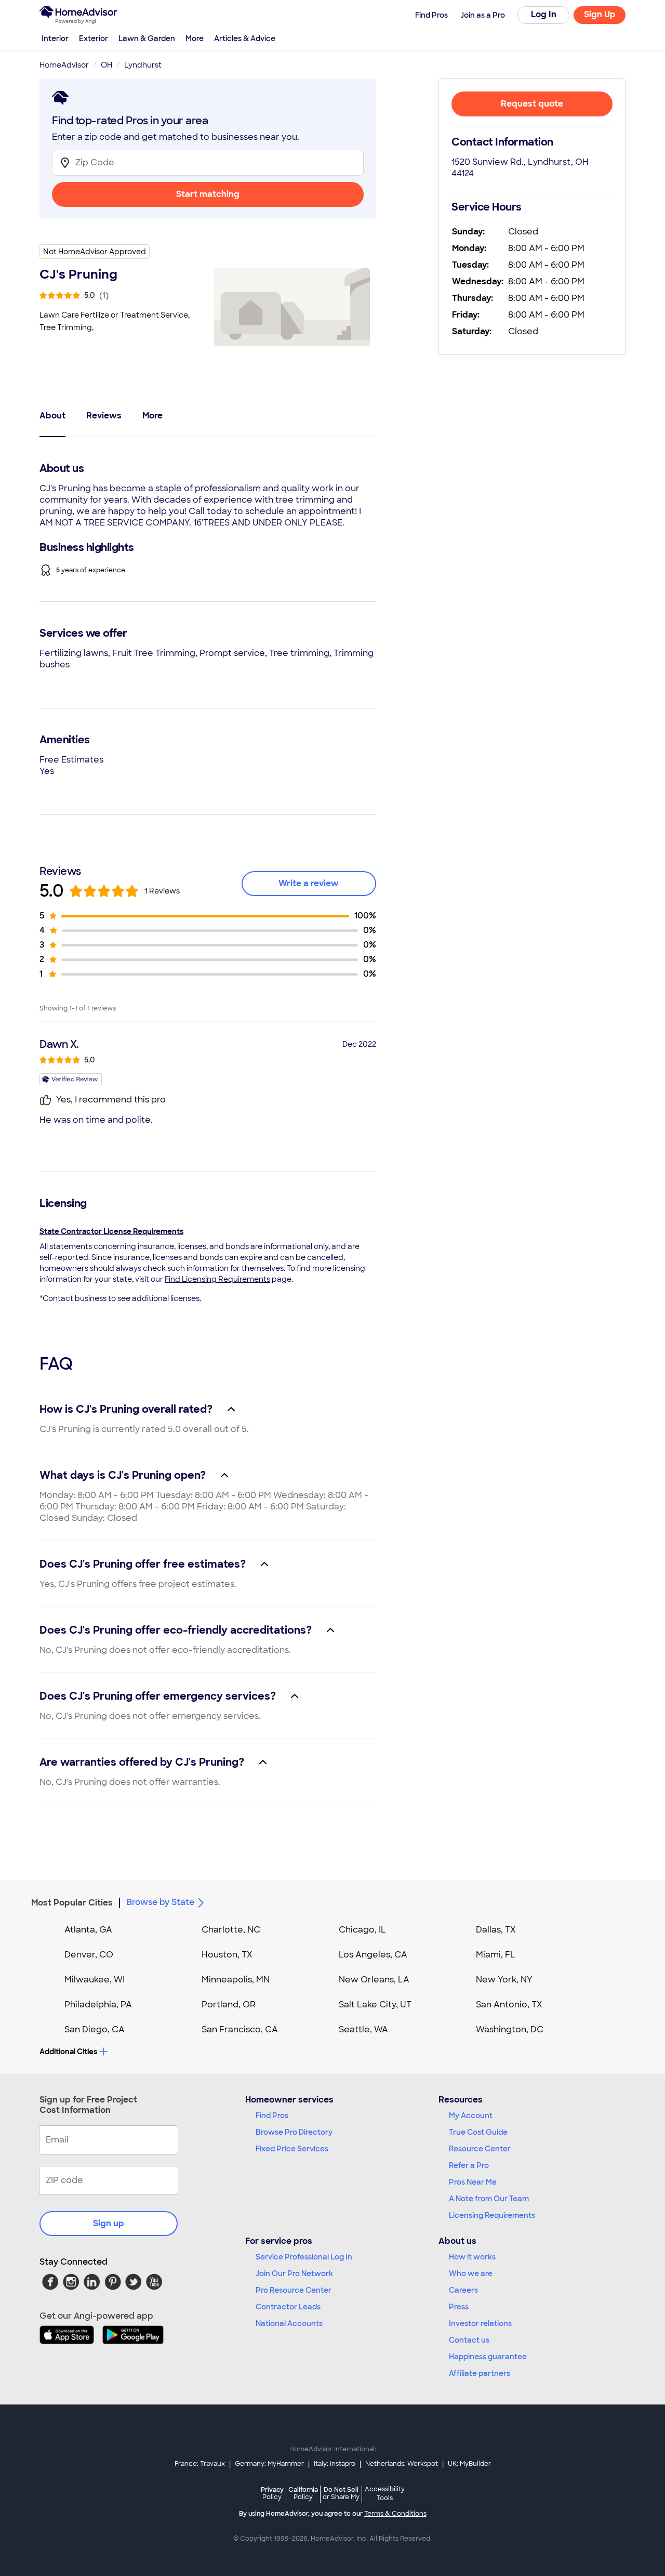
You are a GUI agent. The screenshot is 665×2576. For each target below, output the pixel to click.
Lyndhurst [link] (143, 65)
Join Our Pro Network (294, 2273)
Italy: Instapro (335, 2464)
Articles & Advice (245, 38)
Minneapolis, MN (236, 1980)
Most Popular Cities (72, 1903)
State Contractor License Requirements (111, 1231)
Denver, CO (89, 1955)
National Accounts (289, 2323)
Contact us (469, 2340)
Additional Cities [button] (68, 2052)
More (195, 38)
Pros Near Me (473, 2182)
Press (459, 2307)
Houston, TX (227, 1955)
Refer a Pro (469, 2165)
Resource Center (480, 2149)
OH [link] (107, 65)
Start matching (208, 194)
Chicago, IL (362, 1930)
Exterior (94, 38)
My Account (471, 2115)
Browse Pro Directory (294, 2132)
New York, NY (504, 1980)
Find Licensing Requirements (217, 1279)
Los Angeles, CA (373, 1955)
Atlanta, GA (88, 1930)
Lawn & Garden (147, 38)
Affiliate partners (480, 2373)
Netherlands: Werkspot (402, 2464)
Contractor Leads (288, 2307)
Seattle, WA (363, 2029)
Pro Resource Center (294, 2290)
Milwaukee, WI (95, 1980)
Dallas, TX (496, 1930)
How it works (472, 2257)
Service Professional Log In (304, 2257)
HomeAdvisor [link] (64, 65)
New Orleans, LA (374, 1980)
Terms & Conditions (395, 2514)
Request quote (532, 104)
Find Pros (272, 2115)
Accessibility (385, 2494)
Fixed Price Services (292, 2149)
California (303, 2493)
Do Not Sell (341, 2493)
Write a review (309, 883)
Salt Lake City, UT (375, 2005)
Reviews (104, 416)
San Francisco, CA (240, 2029)
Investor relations (480, 2323)
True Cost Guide (478, 2132)
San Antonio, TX (509, 2005)
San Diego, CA (95, 2029)
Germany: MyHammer (269, 2464)
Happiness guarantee (488, 2357)
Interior (55, 38)
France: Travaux (200, 2464)
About (52, 416)
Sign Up (600, 14)
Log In (544, 14)
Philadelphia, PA (98, 2005)
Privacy (272, 2493)
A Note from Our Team (489, 2199)
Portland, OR (229, 2005)
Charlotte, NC (231, 1930)
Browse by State (160, 1902)
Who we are (471, 2273)
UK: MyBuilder (469, 2464)
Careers (463, 2290)
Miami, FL (496, 1955)
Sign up (109, 2223)
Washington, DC (510, 2029)
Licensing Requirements (492, 2215)
